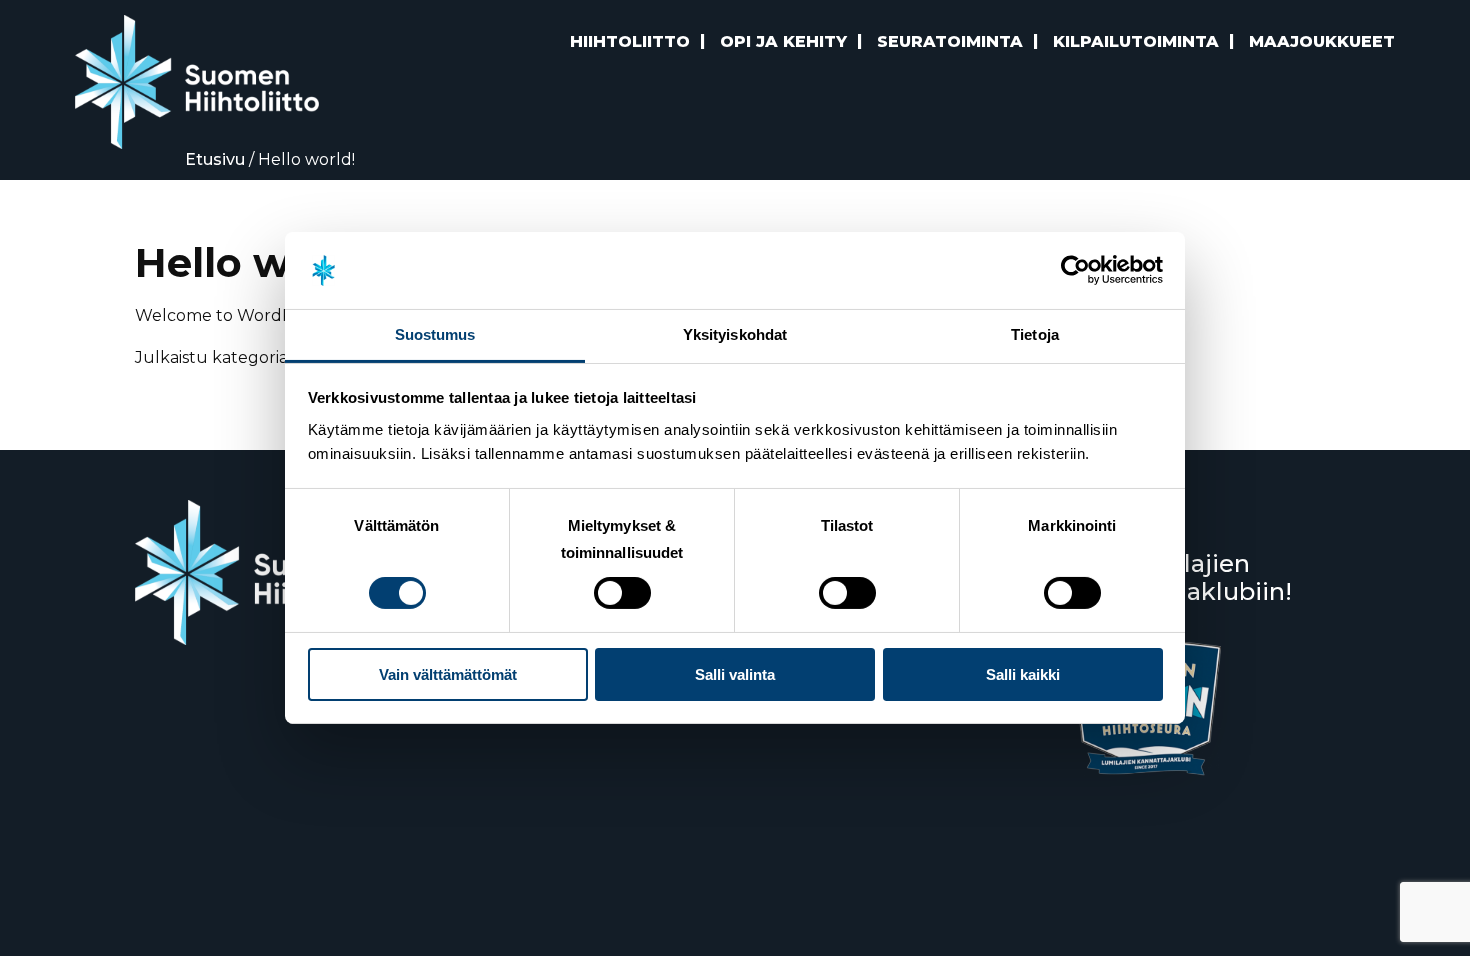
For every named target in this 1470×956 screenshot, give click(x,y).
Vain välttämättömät (448, 674)
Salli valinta (735, 674)
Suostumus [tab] (435, 334)
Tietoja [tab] (1035, 334)
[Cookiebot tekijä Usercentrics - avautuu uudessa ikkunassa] (1075, 270)
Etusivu (215, 159)
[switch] (622, 593)
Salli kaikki (1023, 674)
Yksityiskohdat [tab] (735, 334)
